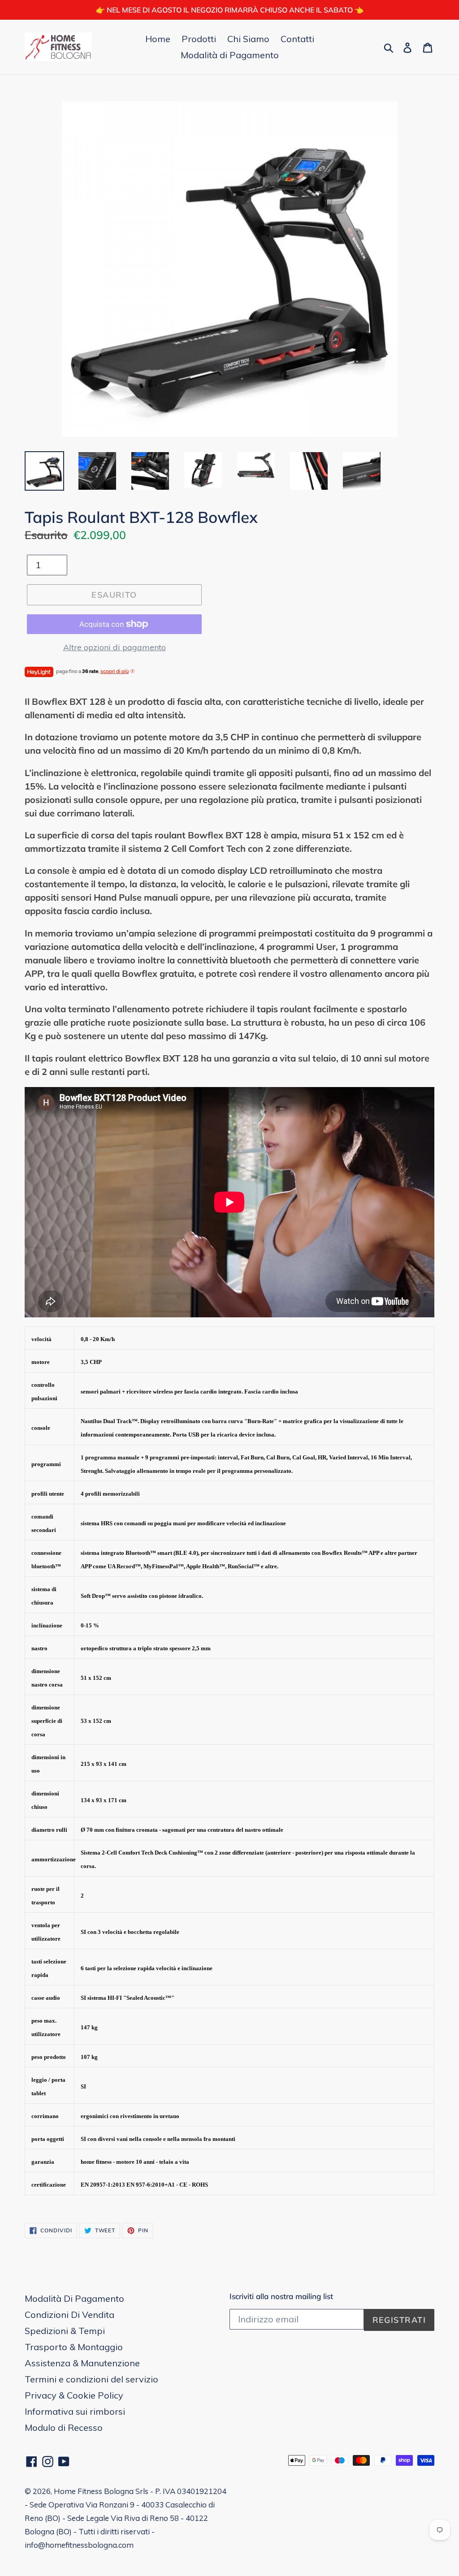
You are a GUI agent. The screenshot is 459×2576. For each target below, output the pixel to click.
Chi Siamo (248, 39)
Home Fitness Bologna (94, 2491)
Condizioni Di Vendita (69, 2315)
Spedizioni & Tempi (65, 2331)
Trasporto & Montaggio (74, 2347)
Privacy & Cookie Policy (74, 2395)
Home (158, 39)
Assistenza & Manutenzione (82, 2363)
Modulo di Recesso (64, 2427)
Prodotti (199, 39)
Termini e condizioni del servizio (91, 2379)
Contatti (297, 39)
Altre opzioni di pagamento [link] (115, 647)
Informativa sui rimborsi (75, 2411)
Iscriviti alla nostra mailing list (281, 2296)
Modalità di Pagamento (230, 55)
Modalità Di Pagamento (74, 2298)
